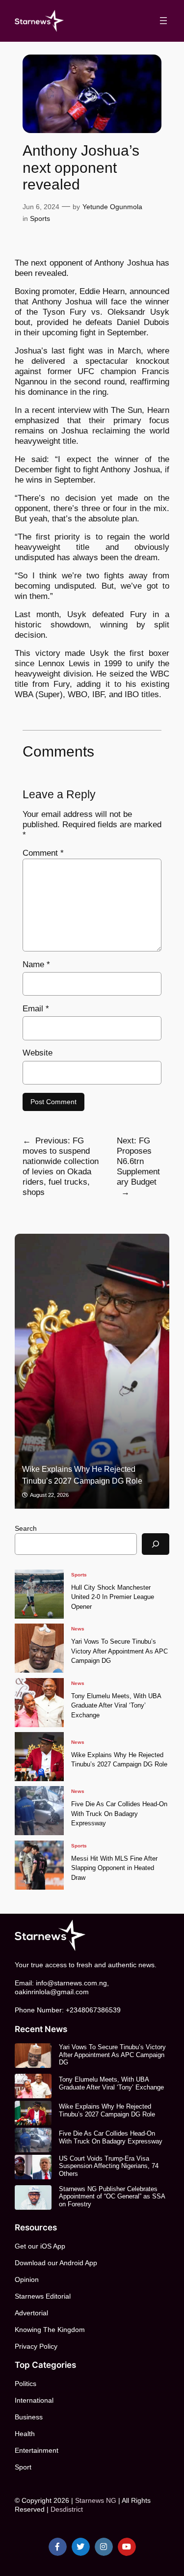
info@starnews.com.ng (71, 1983)
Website (38, 1053)
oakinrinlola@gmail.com (52, 1992)
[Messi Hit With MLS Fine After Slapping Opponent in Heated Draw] (39, 1865)
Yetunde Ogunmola (112, 207)
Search (26, 1528)
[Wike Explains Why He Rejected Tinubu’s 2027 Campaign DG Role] (92, 1371)
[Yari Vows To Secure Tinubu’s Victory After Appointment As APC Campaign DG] (39, 1648)
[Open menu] (163, 21)
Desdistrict (67, 2509)
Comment (43, 853)
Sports (40, 218)
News (78, 1629)
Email (36, 1009)
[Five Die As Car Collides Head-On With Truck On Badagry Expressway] (39, 1811)
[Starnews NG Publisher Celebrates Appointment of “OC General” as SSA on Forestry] (33, 2197)
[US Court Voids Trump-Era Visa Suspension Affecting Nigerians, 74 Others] (33, 2167)
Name (36, 964)
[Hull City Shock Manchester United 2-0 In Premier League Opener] (39, 1594)
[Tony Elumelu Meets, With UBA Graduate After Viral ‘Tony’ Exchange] (39, 1703)
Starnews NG (96, 2500)
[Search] (156, 1544)
